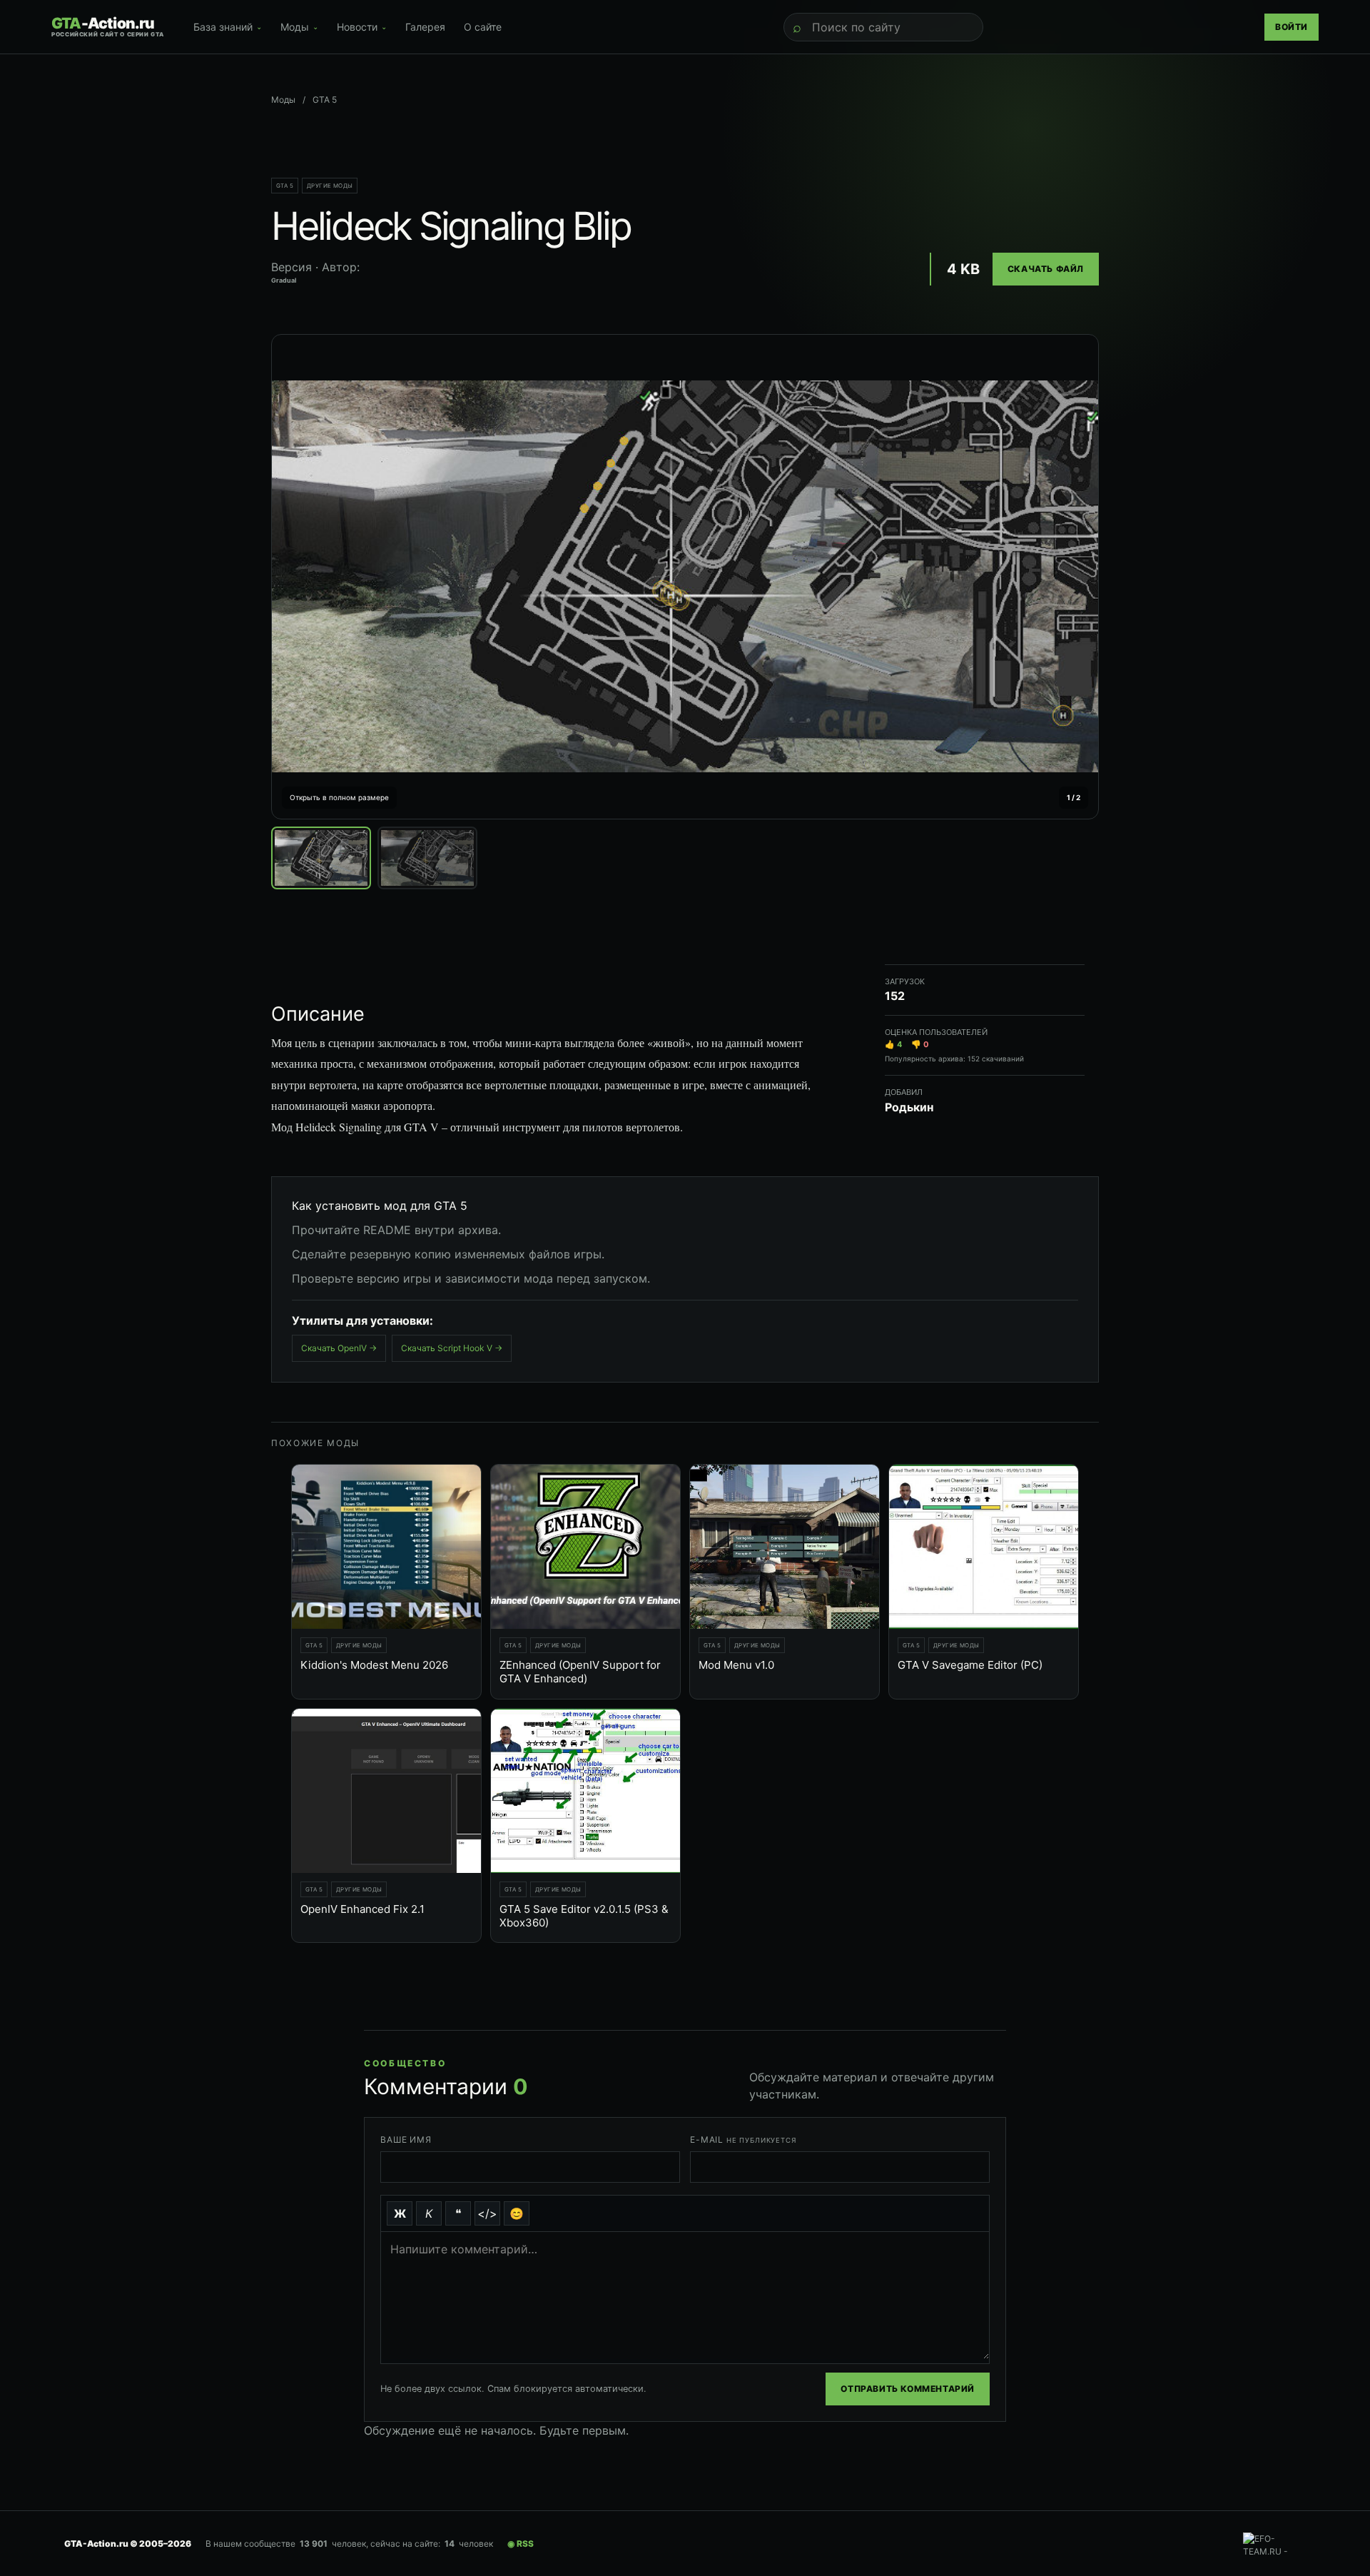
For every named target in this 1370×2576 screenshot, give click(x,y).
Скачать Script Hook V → (452, 1348)
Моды (299, 27)
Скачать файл (1046, 269)
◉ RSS (521, 2544)
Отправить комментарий (908, 2389)
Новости (362, 27)
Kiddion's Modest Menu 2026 (374, 1665)
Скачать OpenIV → (339, 1348)
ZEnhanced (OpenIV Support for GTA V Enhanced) (580, 1672)
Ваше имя (406, 2140)
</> (487, 2213)
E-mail (743, 2140)
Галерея (425, 27)
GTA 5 (285, 186)
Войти (1292, 27)
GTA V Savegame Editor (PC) (970, 1665)
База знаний (228, 27)
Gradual (284, 280)
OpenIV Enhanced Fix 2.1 (362, 1909)
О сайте (483, 27)
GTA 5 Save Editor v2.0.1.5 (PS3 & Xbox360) (584, 1916)
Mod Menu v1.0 (736, 1665)
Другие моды (330, 186)
